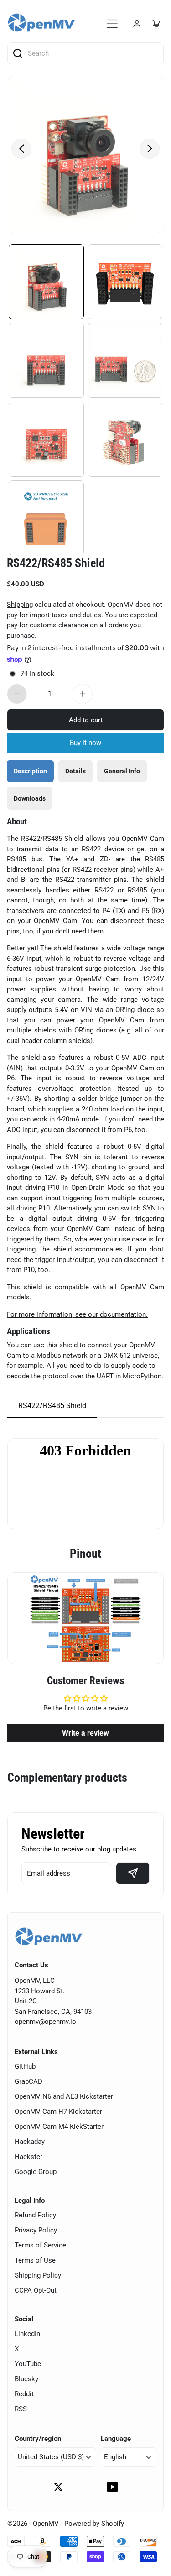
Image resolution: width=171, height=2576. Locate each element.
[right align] (150, 149)
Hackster (28, 2157)
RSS (21, 2409)
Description (30, 771)
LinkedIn (27, 2334)
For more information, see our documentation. (77, 1314)
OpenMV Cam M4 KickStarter (59, 2127)
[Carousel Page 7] (46, 518)
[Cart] (156, 24)
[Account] (137, 24)
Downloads (30, 798)
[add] (83, 694)
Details (75, 771)
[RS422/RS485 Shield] (85, 154)
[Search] (18, 53)
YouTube (28, 2364)
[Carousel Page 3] (46, 361)
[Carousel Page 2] (125, 282)
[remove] (17, 694)
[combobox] (89, 53)
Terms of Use (35, 2260)
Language (116, 2439)
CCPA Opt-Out (36, 2290)
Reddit (24, 2394)
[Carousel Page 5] (46, 439)
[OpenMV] (41, 23)
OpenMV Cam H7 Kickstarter (58, 2112)
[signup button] (133, 1873)
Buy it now (85, 743)
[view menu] (112, 24)
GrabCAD (28, 2081)
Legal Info (30, 2201)
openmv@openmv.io (45, 2022)
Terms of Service (40, 2245)
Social (24, 2319)
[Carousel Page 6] (125, 439)
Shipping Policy (38, 2275)
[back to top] (153, 2510)
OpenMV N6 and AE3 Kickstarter (64, 2096)
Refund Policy (35, 2215)
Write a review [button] (85, 1733)
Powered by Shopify (94, 2524)
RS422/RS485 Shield (56, 563)
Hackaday (30, 2142)
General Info (122, 771)
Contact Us (31, 1965)
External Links (36, 2052)
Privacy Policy (36, 2230)
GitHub (25, 2066)
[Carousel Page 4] (125, 361)
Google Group (36, 2172)
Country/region (38, 2439)
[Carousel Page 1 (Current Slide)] (46, 282)
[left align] (21, 149)
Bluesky (26, 2379)
